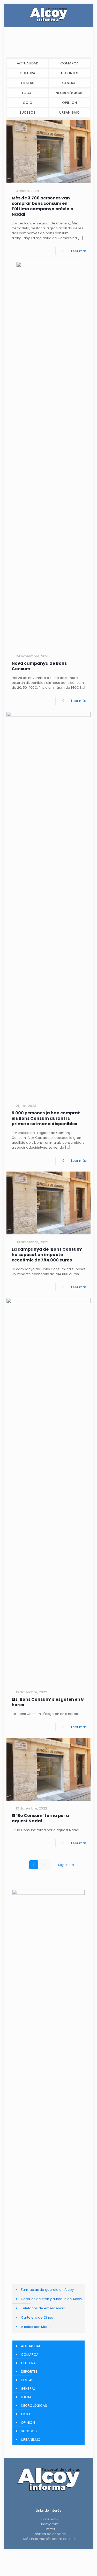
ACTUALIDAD (28, 63)
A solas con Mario (36, 2327)
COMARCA (69, 63)
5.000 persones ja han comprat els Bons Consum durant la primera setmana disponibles (46, 1118)
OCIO (28, 103)
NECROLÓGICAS (69, 93)
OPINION (70, 103)
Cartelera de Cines (37, 2317)
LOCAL (28, 93)
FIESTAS (28, 83)
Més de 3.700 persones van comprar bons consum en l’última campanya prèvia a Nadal (43, 206)
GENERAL (70, 83)
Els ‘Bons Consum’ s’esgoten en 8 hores (48, 1702)
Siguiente (66, 1865)
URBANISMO (69, 112)
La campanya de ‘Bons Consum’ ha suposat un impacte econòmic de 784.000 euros (47, 1255)
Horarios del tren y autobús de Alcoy (51, 2299)
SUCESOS (27, 112)
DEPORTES (70, 73)
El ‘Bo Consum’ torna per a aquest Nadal (40, 1818)
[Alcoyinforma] (48, 14)
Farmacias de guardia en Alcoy (47, 2290)
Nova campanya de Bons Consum (39, 666)
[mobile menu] (86, 14)
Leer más (79, 251)
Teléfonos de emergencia (43, 2308)
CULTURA (27, 73)
